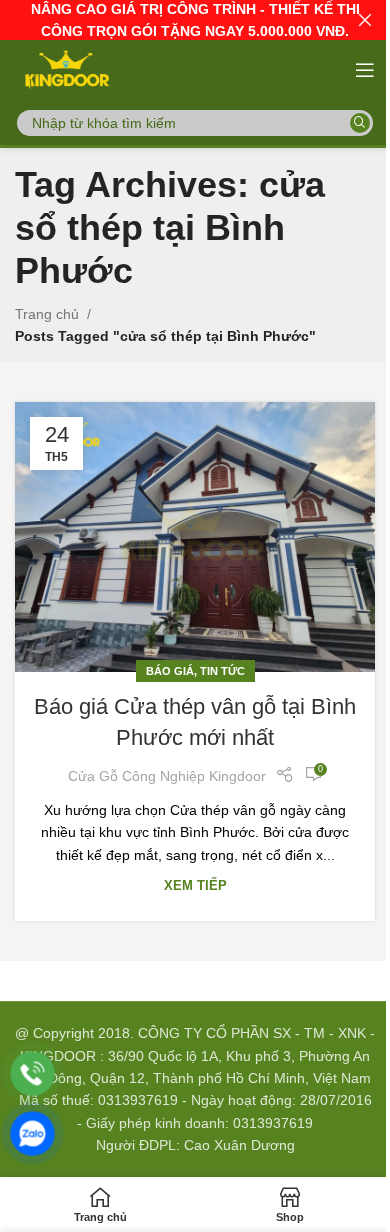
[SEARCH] (360, 123)
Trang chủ (47, 314)
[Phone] (32, 1073)
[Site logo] (65, 69)
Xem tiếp (195, 886)
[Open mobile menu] (365, 70)
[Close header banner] (365, 20)
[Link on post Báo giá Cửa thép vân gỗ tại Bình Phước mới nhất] (195, 537)
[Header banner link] (195, 20)
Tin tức (222, 671)
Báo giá (170, 671)
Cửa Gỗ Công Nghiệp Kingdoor (167, 776)
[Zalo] (32, 1133)
